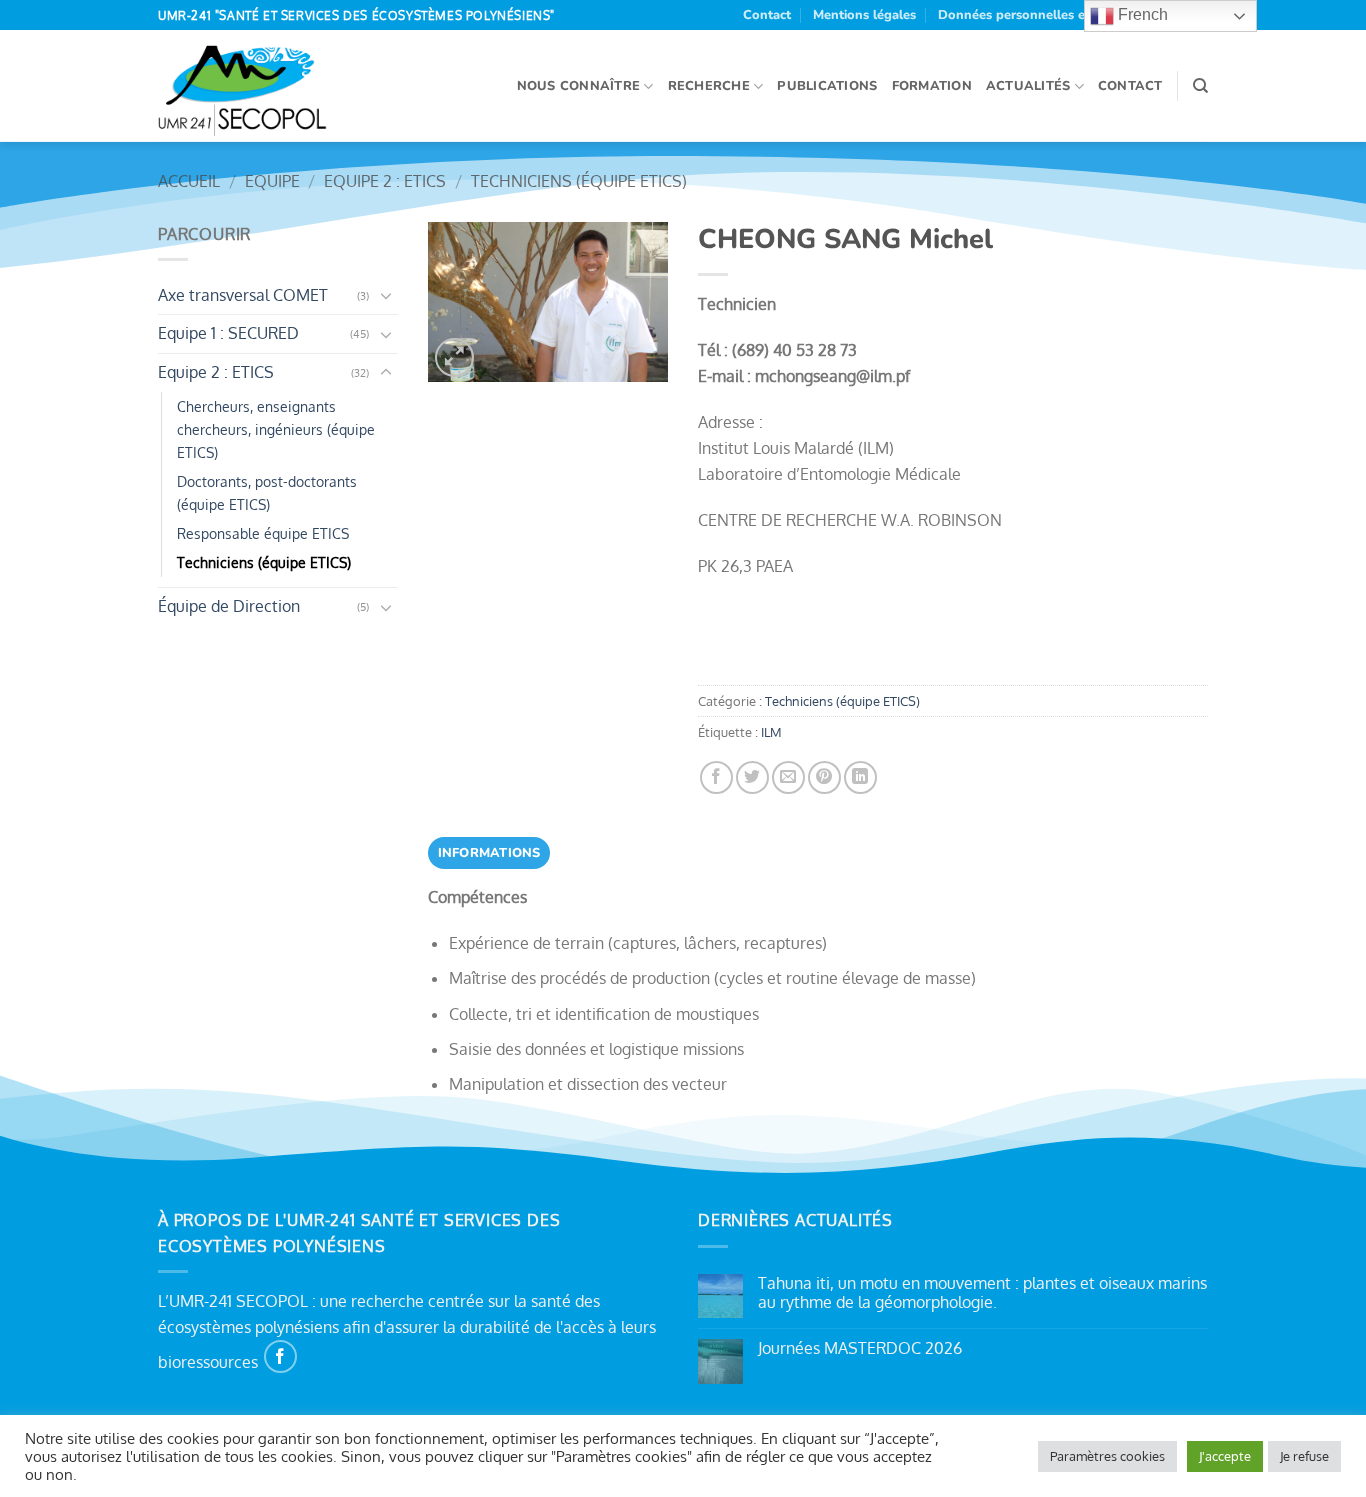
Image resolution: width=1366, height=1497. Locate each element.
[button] (454, 357)
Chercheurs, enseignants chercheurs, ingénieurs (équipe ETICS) (276, 429)
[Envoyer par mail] (788, 777)
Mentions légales (864, 15)
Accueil (189, 181)
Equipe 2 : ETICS (385, 181)
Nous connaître (579, 86)
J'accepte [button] (1225, 1456)
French (1141, 14)
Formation (932, 86)
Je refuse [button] (1304, 1456)
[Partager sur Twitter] (752, 777)
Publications (827, 86)
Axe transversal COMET (243, 295)
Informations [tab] (489, 853)
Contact (767, 15)
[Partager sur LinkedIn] (860, 777)
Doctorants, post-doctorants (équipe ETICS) (267, 492)
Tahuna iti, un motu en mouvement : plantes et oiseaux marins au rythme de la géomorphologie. (982, 1293)
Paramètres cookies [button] (1107, 1456)
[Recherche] (1200, 86)
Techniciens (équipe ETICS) (579, 181)
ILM (771, 732)
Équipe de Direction (229, 606)
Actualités (1028, 86)
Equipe (272, 181)
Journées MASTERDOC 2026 (860, 1348)
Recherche (709, 86)
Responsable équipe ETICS (263, 533)
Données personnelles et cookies (1038, 15)
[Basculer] (386, 295)
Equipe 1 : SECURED (228, 333)
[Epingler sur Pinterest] (824, 777)
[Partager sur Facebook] (716, 777)
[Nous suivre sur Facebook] (280, 1356)
